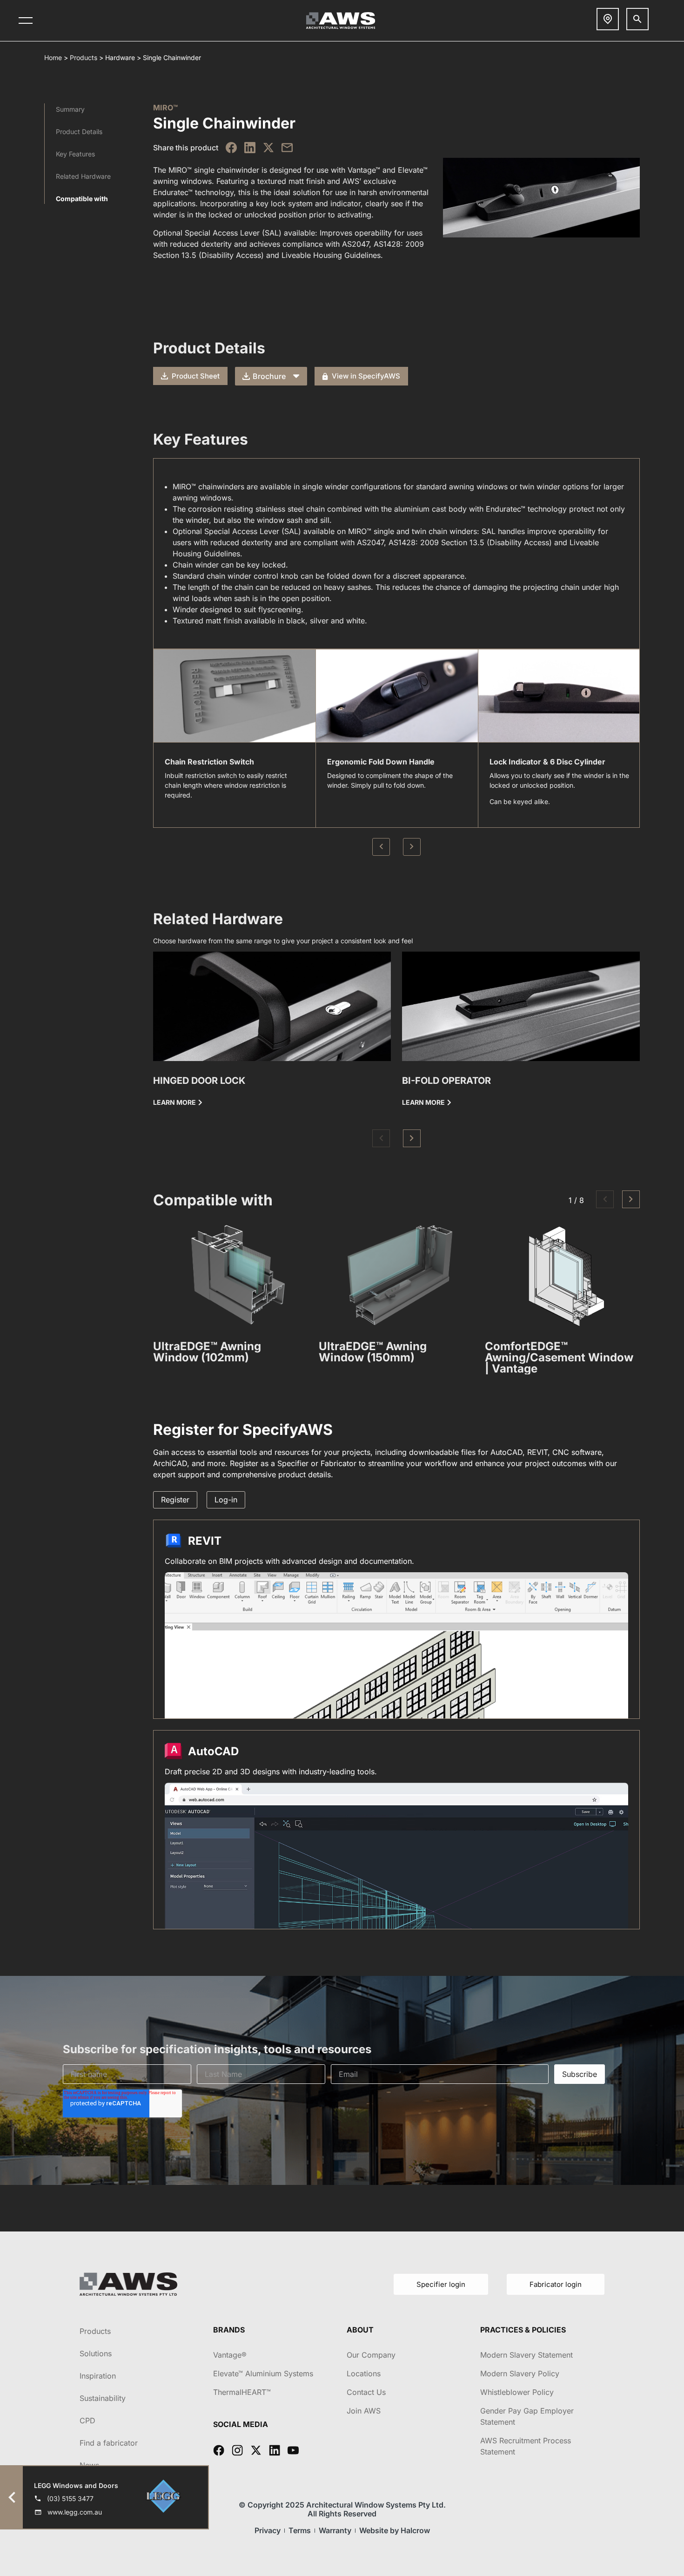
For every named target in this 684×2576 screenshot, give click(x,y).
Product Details (79, 132)
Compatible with (82, 199)
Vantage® (230, 2355)
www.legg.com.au (75, 2512)
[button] (381, 1138)
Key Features (75, 154)
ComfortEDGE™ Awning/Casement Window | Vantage (559, 1357)
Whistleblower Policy (517, 2392)
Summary (70, 109)
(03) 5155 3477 (70, 2498)
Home (53, 57)
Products (84, 57)
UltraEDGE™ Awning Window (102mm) (207, 1352)
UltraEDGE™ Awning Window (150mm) (373, 1352)
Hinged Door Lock (199, 1081)
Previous (381, 847)
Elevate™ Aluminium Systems (263, 2373)
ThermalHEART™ (242, 2392)
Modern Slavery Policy (520, 2373)
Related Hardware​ (83, 176)
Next (412, 847)
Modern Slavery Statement (526, 2355)
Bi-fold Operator (446, 1081)
